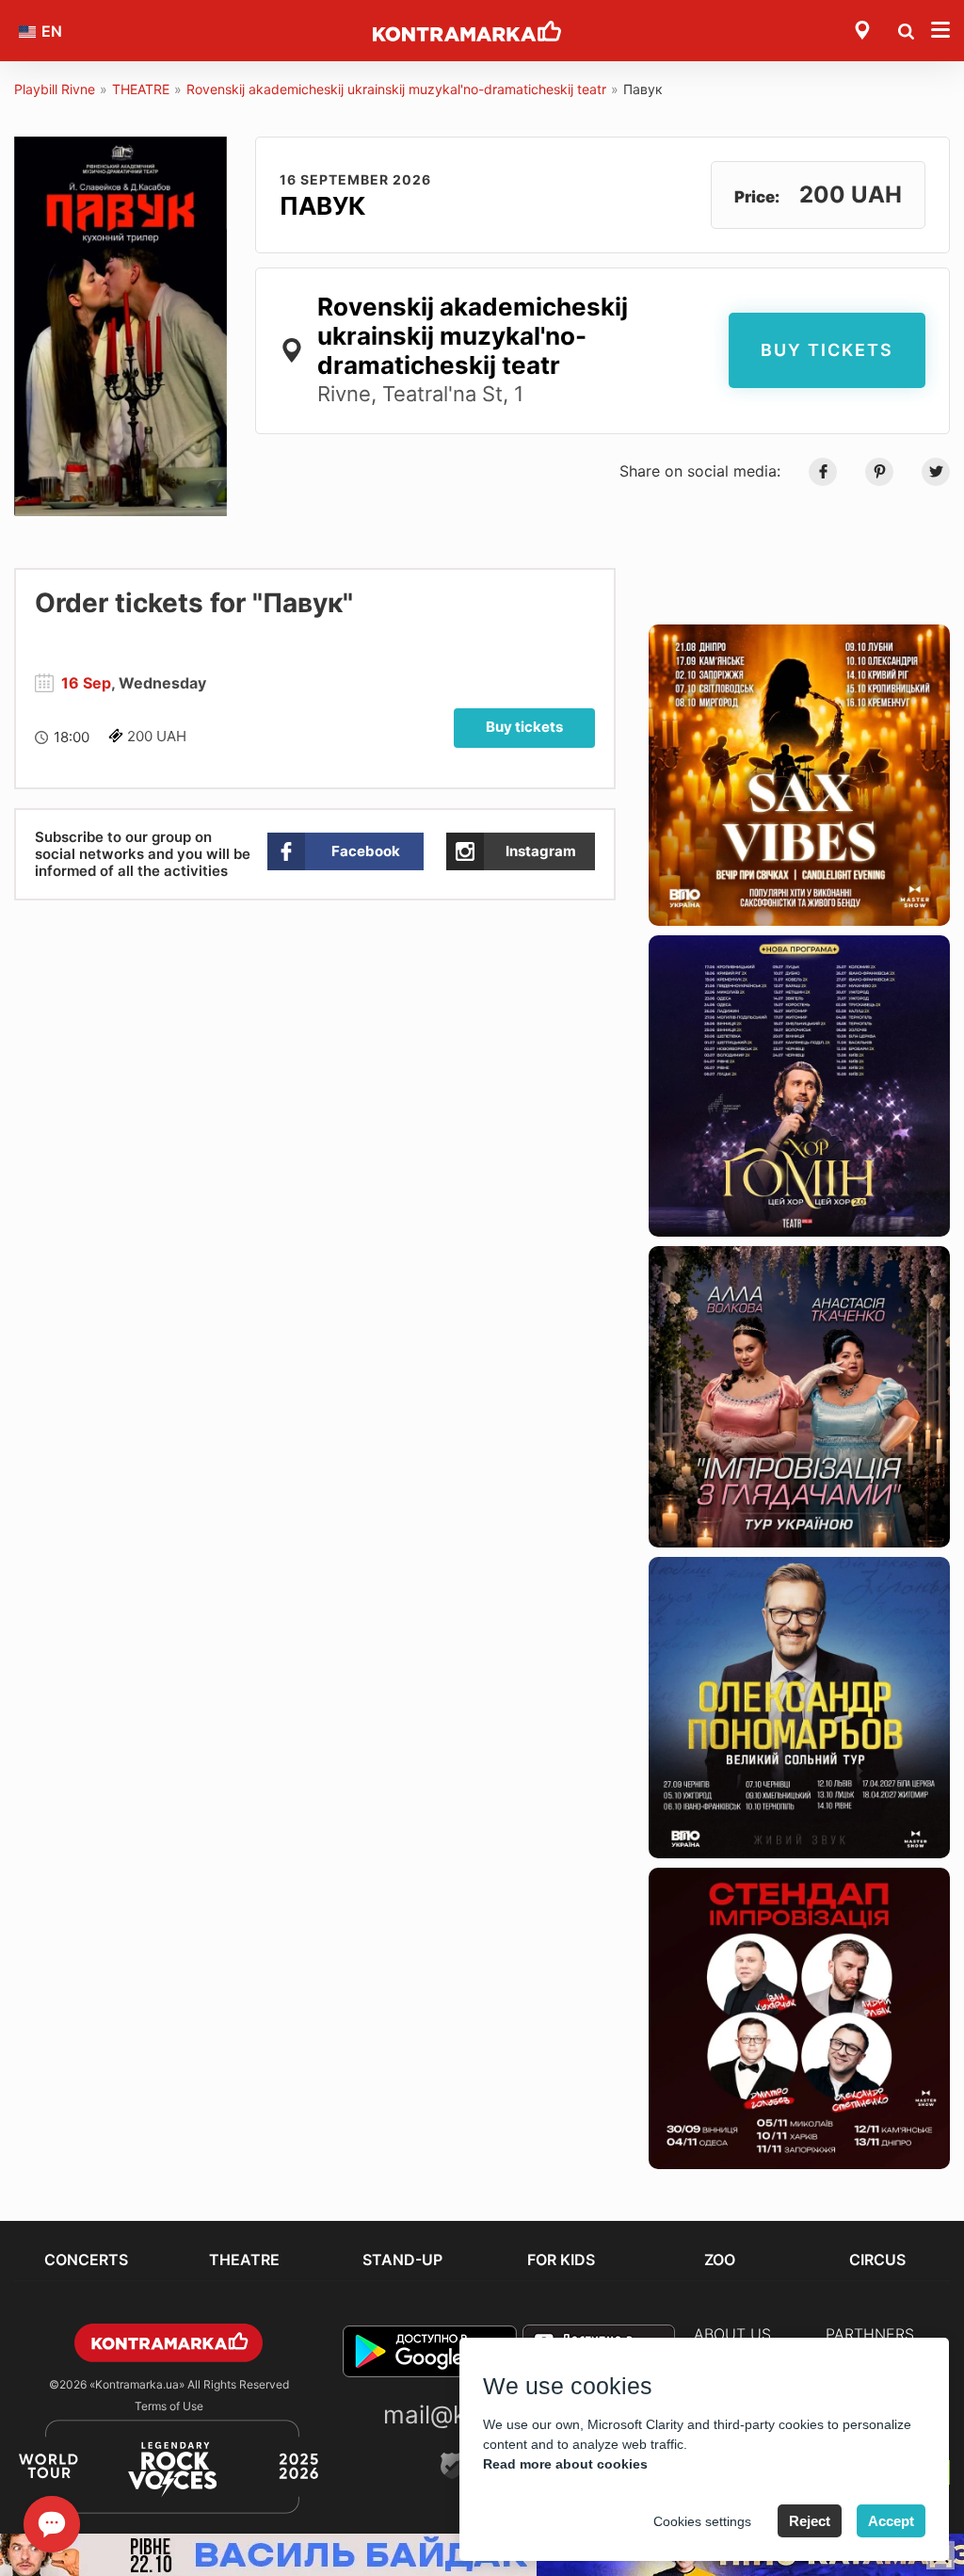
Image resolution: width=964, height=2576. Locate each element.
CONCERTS (86, 2260)
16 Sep (86, 683)
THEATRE (141, 89)
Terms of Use (169, 2406)
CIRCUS (877, 2260)
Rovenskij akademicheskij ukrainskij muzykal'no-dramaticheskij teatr (396, 89)
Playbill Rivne (55, 89)
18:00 (72, 737)
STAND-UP (402, 2260)
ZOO (720, 2260)
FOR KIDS (561, 2260)
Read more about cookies (565, 2464)
